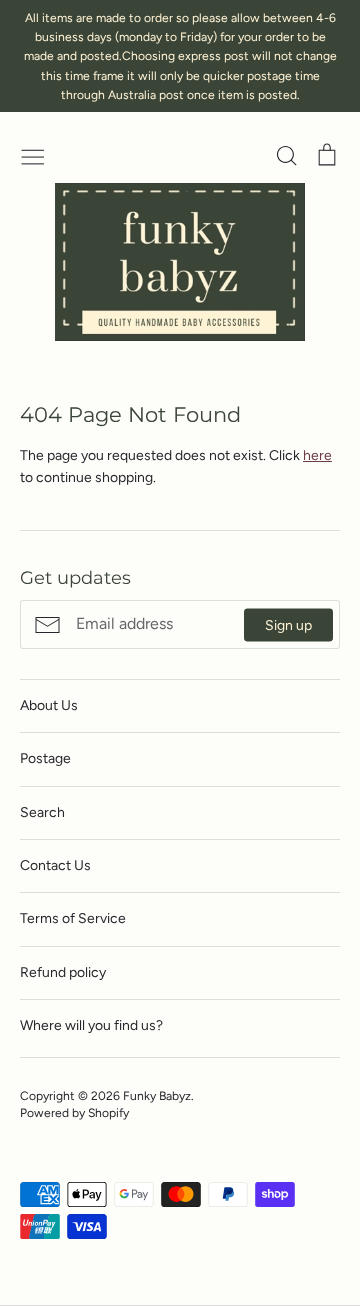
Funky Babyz (157, 1095)
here (317, 455)
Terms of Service (73, 918)
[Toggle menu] (33, 155)
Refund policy (63, 972)
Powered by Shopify (74, 1112)
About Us (49, 705)
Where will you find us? (91, 1025)
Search (42, 812)
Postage (45, 758)
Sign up (288, 624)
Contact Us (55, 865)
